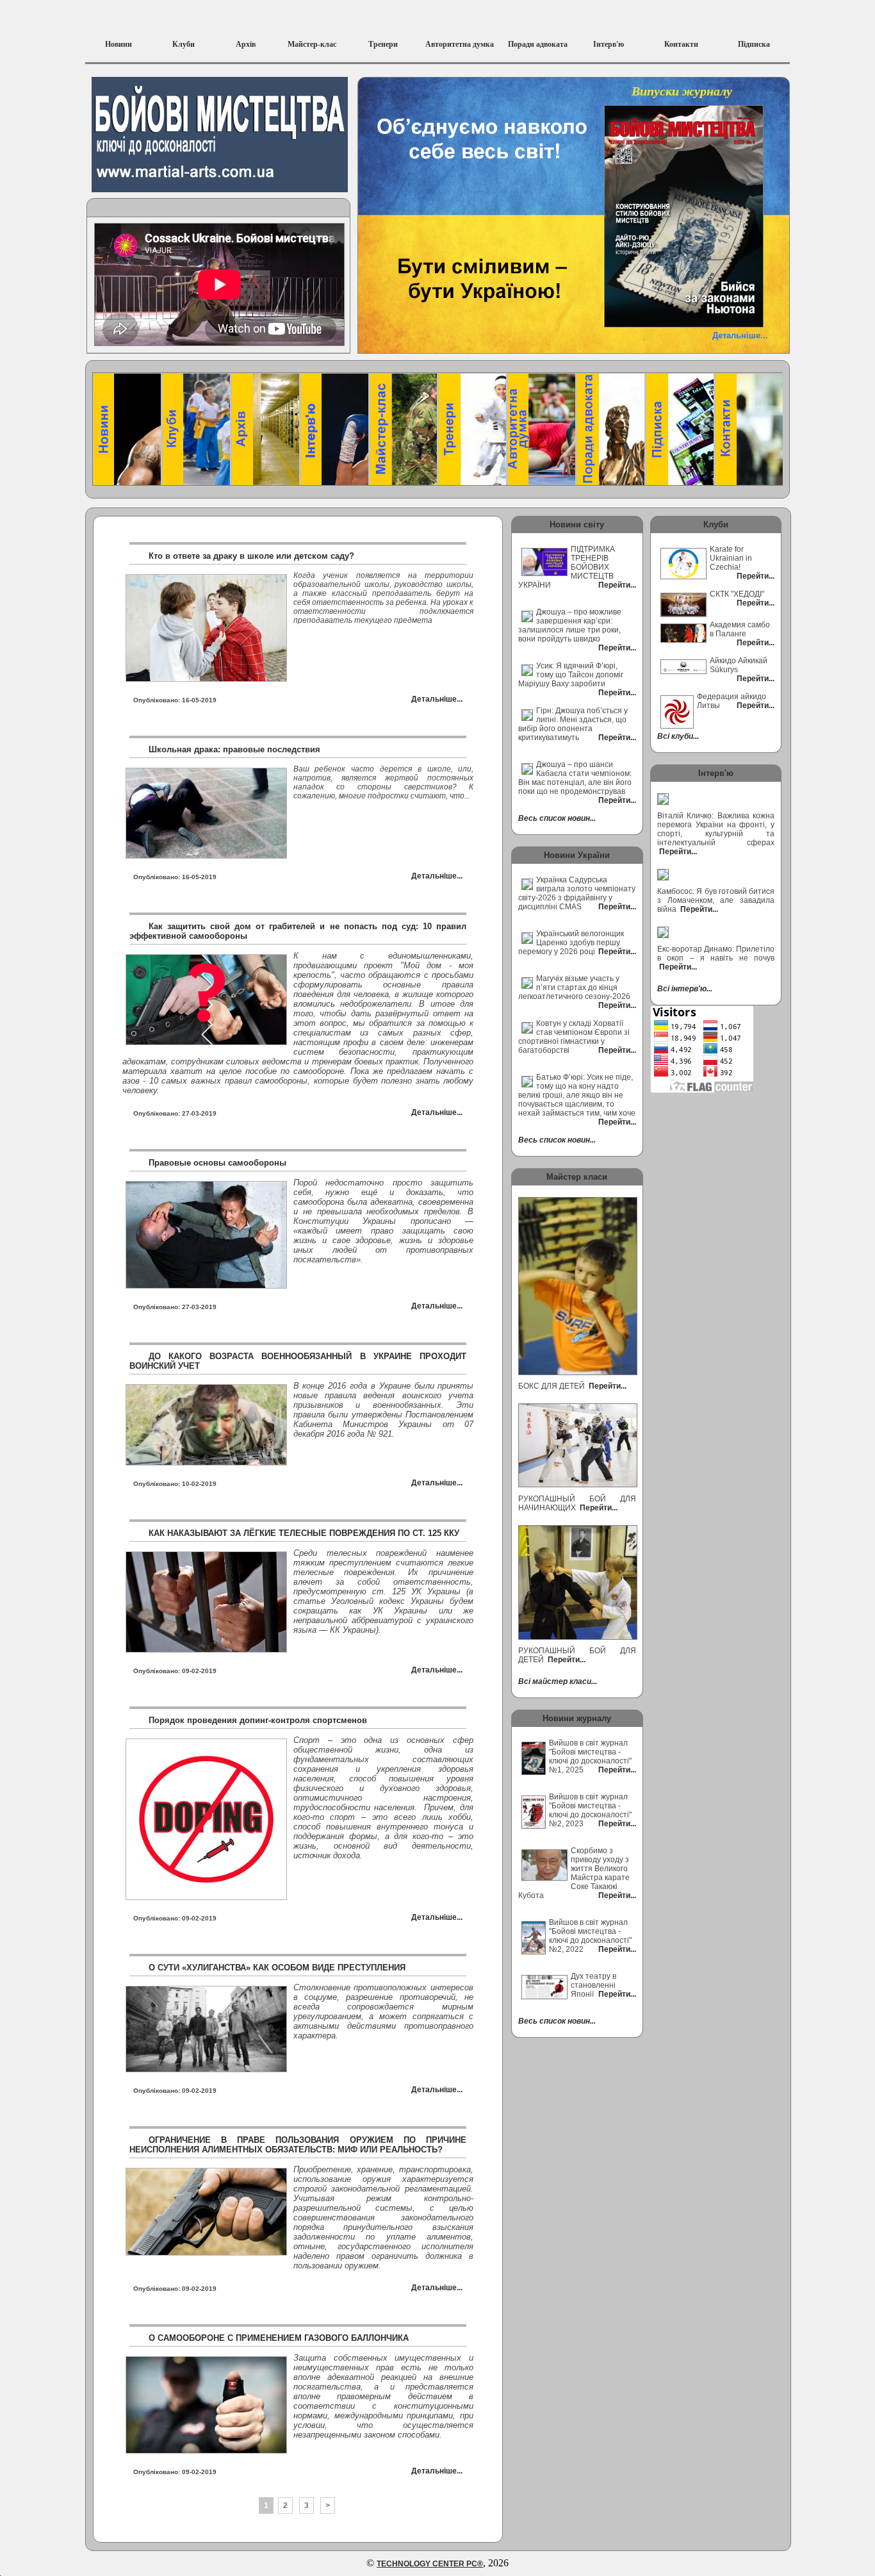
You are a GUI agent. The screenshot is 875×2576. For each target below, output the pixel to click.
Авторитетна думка (460, 44)
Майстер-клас (312, 44)
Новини (119, 44)
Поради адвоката (538, 44)
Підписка (754, 44)
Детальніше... (740, 335)
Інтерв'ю (609, 44)
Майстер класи (577, 1177)
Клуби (184, 44)
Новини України (577, 855)
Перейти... (607, 1386)
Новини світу (577, 524)
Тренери (383, 44)
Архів (246, 44)
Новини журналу (577, 1718)
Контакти (681, 44)
